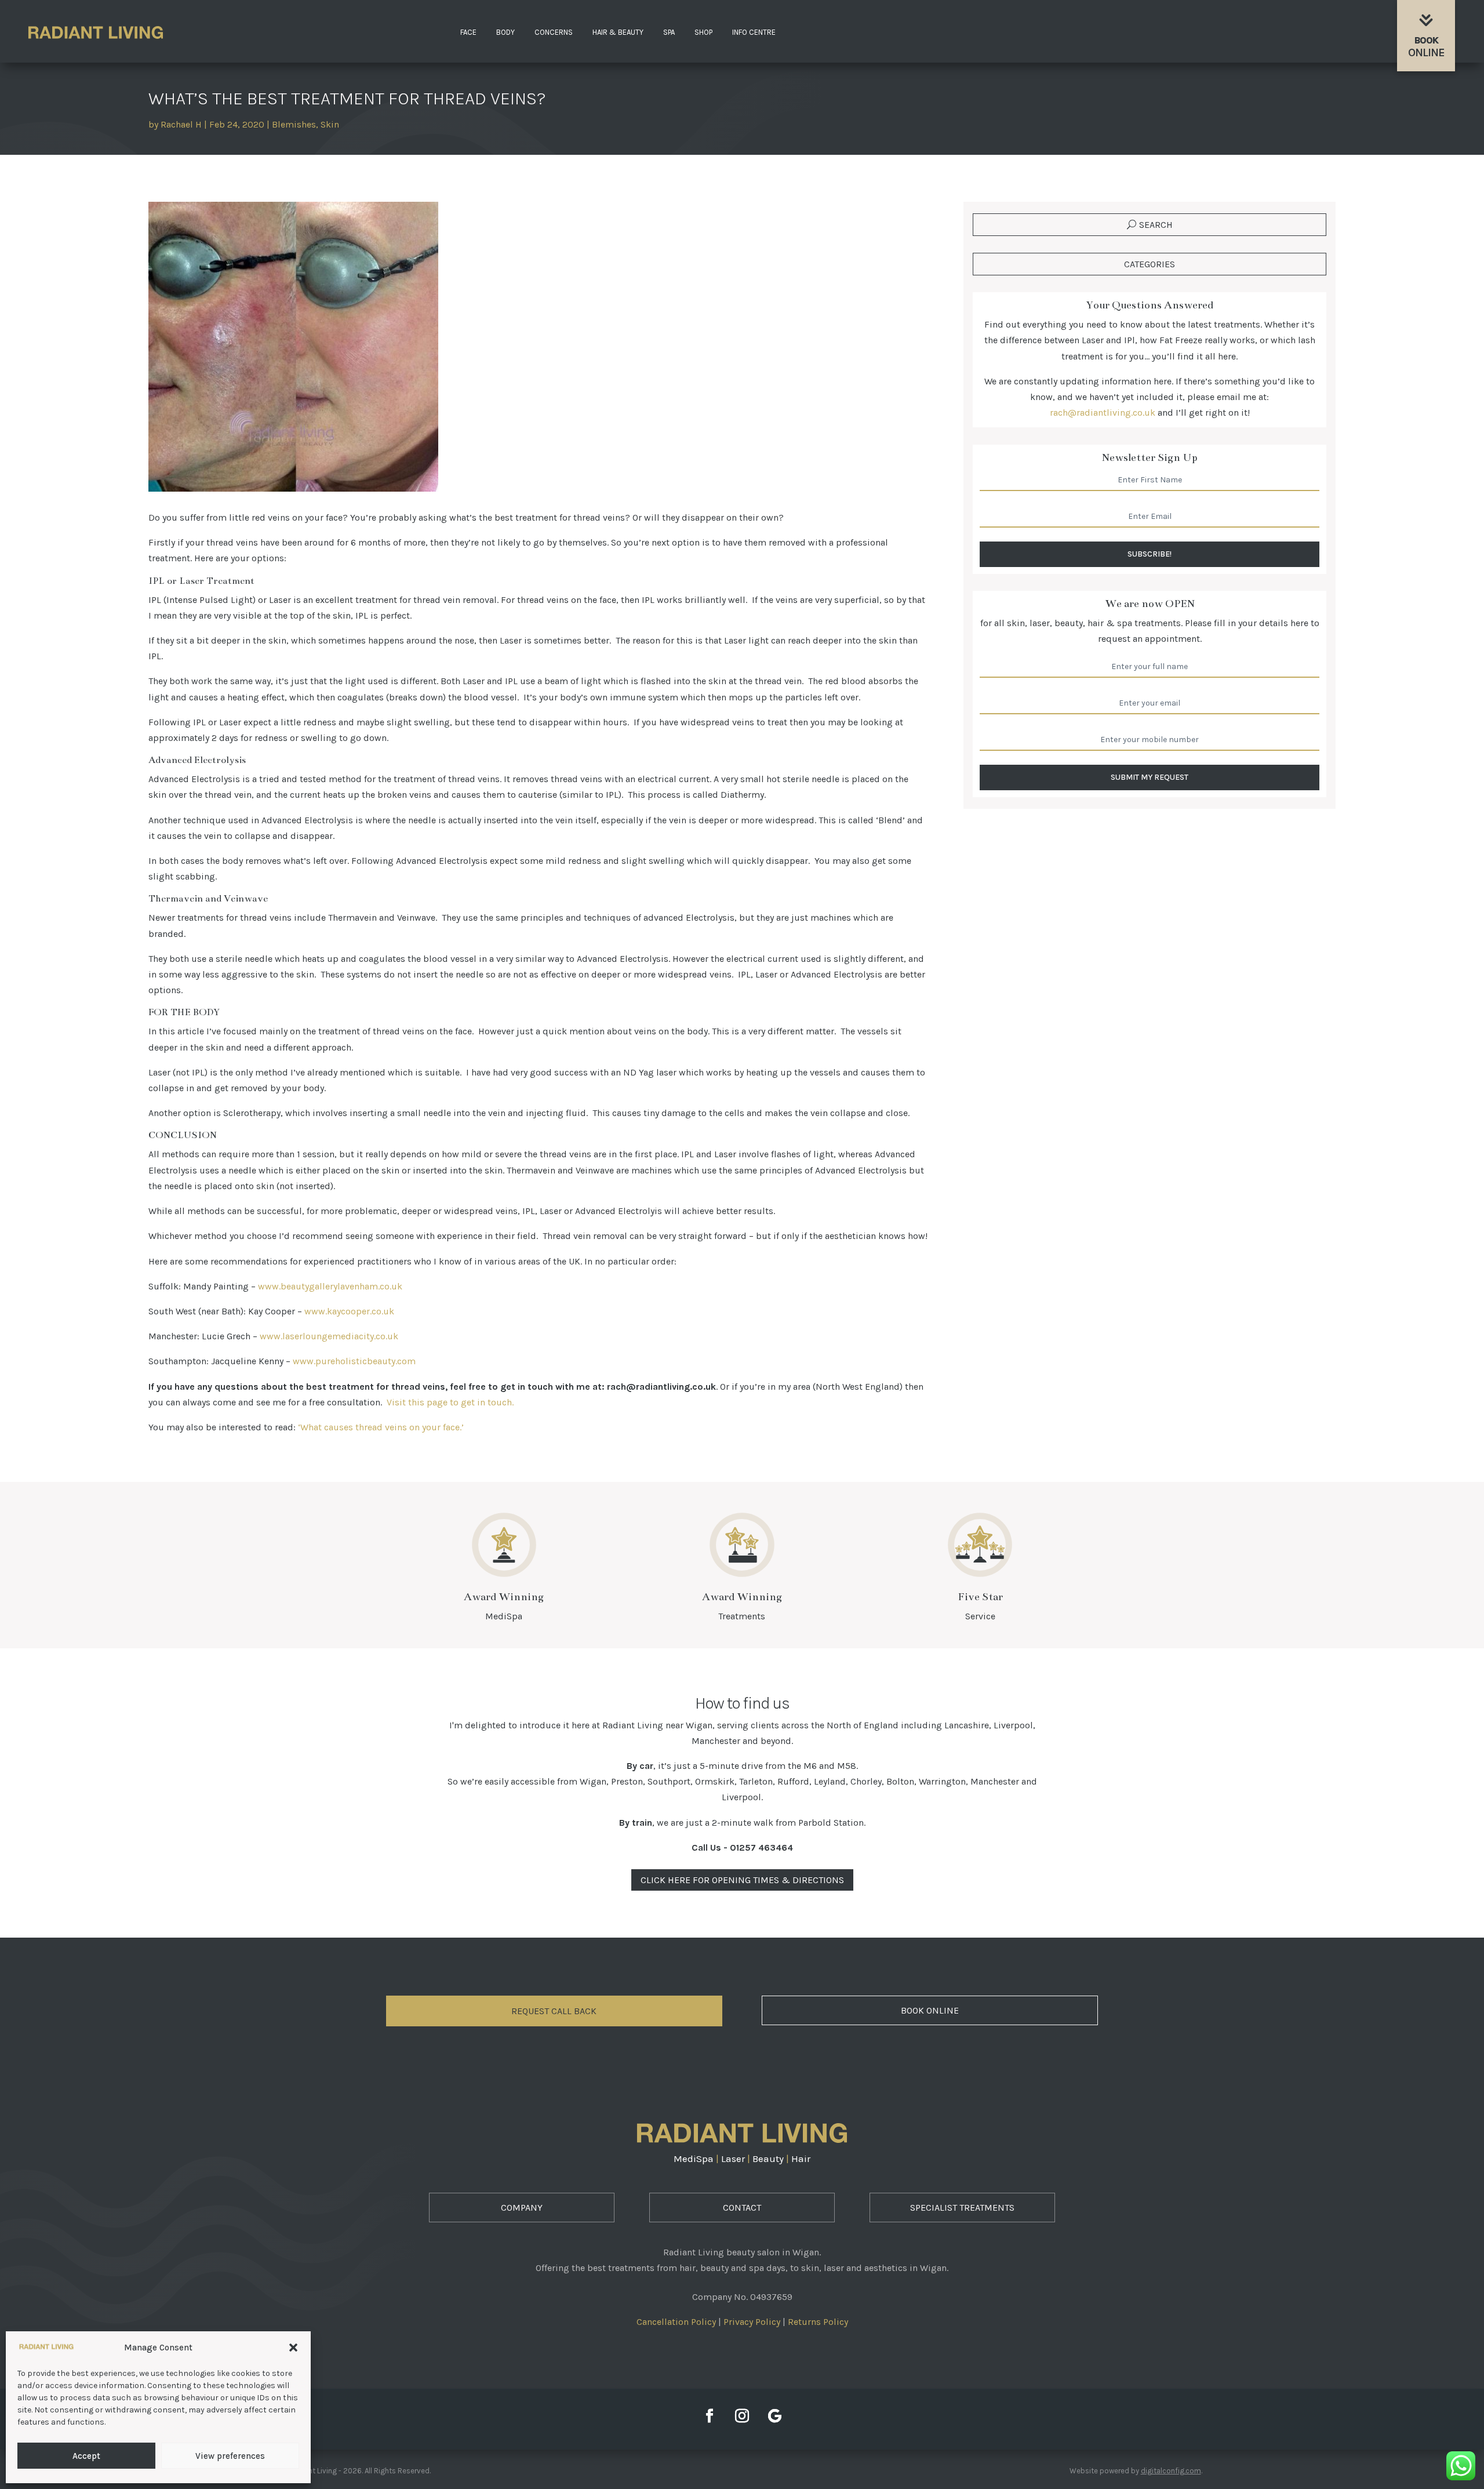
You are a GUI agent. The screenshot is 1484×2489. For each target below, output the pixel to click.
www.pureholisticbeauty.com (354, 1361)
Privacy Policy (752, 2322)
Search (1156, 225)
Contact (742, 2208)
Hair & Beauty (618, 32)
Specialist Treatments (962, 2208)
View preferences (230, 2456)
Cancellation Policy (676, 2322)
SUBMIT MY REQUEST (1150, 777)
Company (522, 2208)
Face (468, 32)
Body (505, 32)
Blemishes (294, 124)
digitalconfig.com (1171, 2471)
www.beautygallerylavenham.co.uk (330, 1286)
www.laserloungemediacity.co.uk (329, 1336)
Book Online (930, 2010)
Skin (330, 124)
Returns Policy (818, 2322)
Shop (703, 32)
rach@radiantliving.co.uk (1103, 413)
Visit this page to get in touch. (450, 1402)
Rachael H (181, 124)
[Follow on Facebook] (710, 2416)
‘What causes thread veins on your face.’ (381, 1427)
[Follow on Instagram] (742, 2416)
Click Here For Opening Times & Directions (742, 1880)
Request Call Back (554, 2011)
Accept (86, 2456)
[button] (293, 2348)
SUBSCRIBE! (1150, 554)
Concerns (554, 32)
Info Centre (754, 32)
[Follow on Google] (774, 2416)
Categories (1150, 264)
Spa (669, 32)
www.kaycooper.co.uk (349, 1311)
